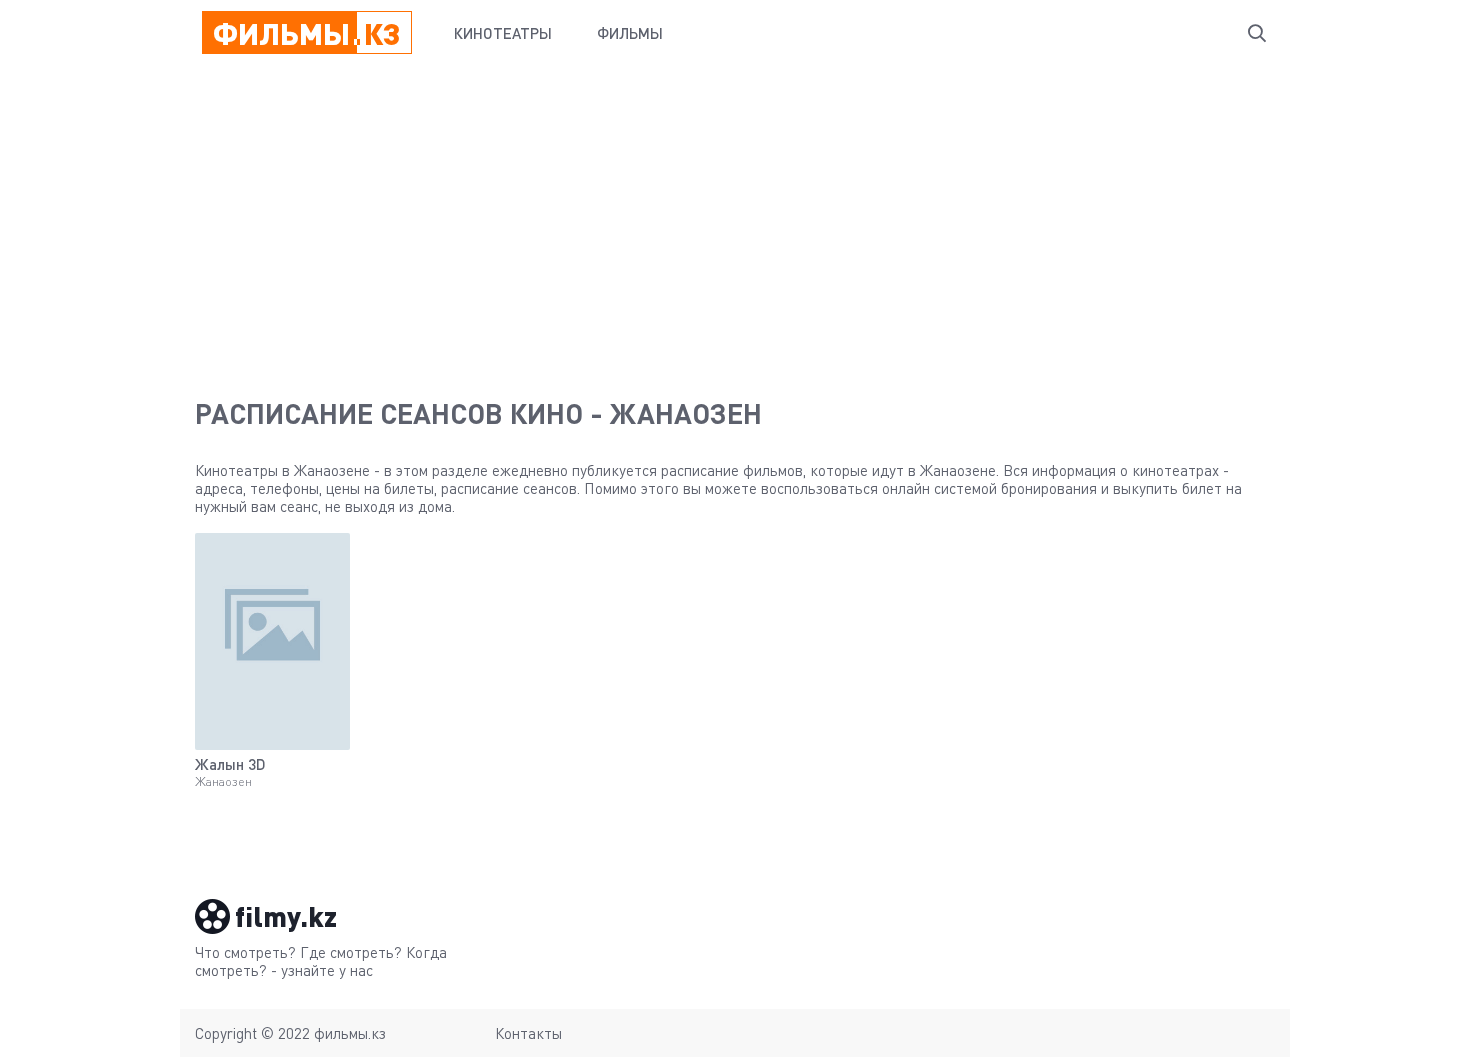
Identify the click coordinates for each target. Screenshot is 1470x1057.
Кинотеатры (503, 33)
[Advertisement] (735, 216)
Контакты (528, 1033)
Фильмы (630, 33)
